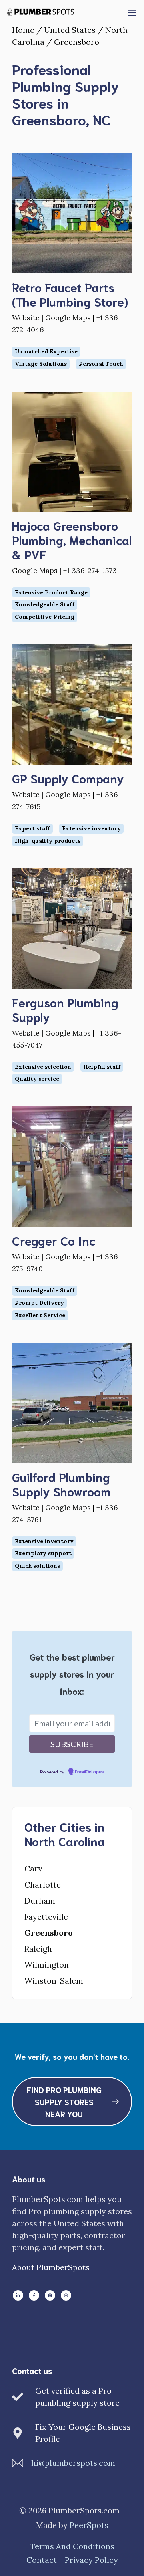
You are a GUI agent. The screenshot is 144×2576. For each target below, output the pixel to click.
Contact (42, 2560)
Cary (33, 1868)
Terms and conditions (72, 2546)
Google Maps (68, 318)
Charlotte (43, 1885)
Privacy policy (91, 2560)
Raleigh (38, 1949)
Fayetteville (46, 1917)
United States (70, 30)
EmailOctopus (89, 1772)
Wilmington (47, 1965)
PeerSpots (89, 2525)
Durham (40, 1901)
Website (26, 318)
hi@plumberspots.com (73, 2463)
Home (23, 30)
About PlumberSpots (51, 2267)
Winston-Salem (54, 1981)
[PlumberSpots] (40, 12)
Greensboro (49, 1933)
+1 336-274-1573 (90, 570)
